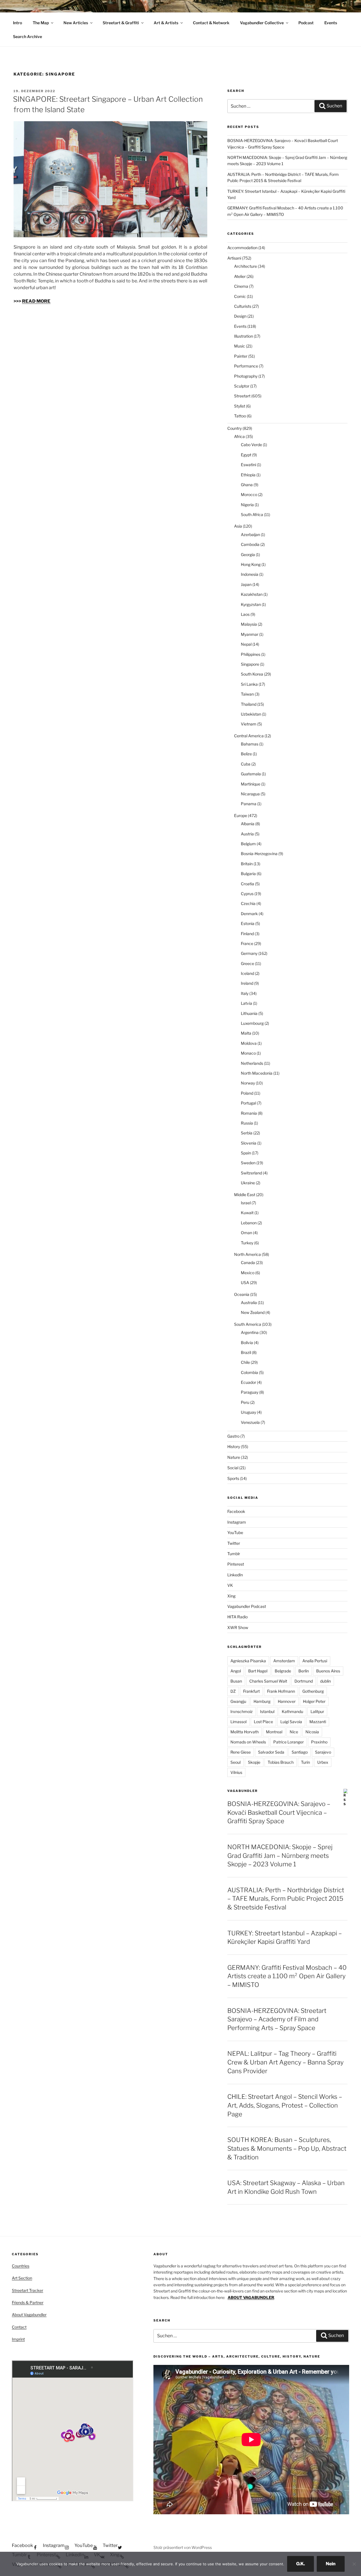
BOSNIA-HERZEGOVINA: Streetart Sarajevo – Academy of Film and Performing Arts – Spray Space (277, 2019)
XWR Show (238, 1627)
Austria (247, 834)
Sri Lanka (249, 684)
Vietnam (249, 724)
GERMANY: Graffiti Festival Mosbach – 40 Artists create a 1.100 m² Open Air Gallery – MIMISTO (287, 1976)
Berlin (304, 1671)
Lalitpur (317, 1711)
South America (248, 1324)
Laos (245, 614)
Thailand (249, 704)
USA (245, 1283)
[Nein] (354, 2564)
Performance (246, 366)
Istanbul (267, 1711)
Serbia (247, 1133)
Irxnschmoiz (242, 1711)
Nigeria (247, 505)
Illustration (244, 336)
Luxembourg (252, 1023)
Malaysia (249, 624)
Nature (234, 1457)
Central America (249, 736)
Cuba (246, 764)
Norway (248, 1083)
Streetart (242, 396)
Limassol (238, 1722)
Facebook (236, 1511)
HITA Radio (237, 1617)
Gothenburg (313, 1691)
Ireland (247, 983)
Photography (246, 376)
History (234, 1447)
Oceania (242, 1294)
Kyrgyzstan (251, 604)
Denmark (249, 914)
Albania (248, 824)
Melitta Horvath (245, 1732)
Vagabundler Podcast (247, 1606)
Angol (236, 1671)
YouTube (235, 1532)
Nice (294, 1732)
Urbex (323, 1762)
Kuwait (247, 1213)
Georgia (248, 555)
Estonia (248, 923)
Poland (247, 1093)
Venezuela (250, 1422)
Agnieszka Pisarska (248, 1661)
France (247, 943)
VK (230, 1585)
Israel (246, 1203)
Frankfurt (251, 1691)
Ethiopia (248, 475)
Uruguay (248, 1412)
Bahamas (250, 744)
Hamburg (262, 1701)
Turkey (247, 1243)
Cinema (241, 286)
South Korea (252, 674)
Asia (238, 526)
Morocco (249, 494)
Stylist (240, 406)
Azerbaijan (250, 535)
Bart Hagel (258, 1671)
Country (235, 428)
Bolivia (247, 1343)
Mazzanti (318, 1722)
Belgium (248, 844)
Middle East (245, 1195)
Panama (249, 804)
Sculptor (242, 386)
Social (233, 1468)
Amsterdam (284, 1661)
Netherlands (252, 1063)
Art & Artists (166, 23)
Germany (249, 953)
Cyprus (247, 894)
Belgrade (283, 1671)
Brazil (246, 1352)
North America (247, 1254)
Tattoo (240, 416)
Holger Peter (314, 1701)
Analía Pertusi (315, 1661)
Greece (247, 963)
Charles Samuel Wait (268, 1681)
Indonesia (250, 574)
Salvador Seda (271, 1752)
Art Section (22, 2278)
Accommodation (242, 248)
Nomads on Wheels (248, 1742)
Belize (246, 754)
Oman (246, 1233)
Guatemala (251, 774)
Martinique (251, 784)
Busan (236, 1681)
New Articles (76, 23)
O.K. (301, 2564)
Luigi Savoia (291, 1722)
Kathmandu (292, 1711)
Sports (233, 1478)
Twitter (234, 1543)
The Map (41, 23)
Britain (247, 864)
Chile (245, 1362)
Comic (240, 296)
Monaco (248, 1053)
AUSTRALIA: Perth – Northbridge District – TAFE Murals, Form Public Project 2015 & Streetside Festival (286, 1899)
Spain (246, 1153)
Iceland (247, 973)
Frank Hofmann (281, 1691)
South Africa (252, 514)
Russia (247, 1123)
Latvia (246, 1003)
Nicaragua (250, 794)
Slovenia (249, 1143)
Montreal (274, 1732)
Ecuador (248, 1382)
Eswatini (248, 465)
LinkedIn (235, 1575)
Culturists (243, 306)
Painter (241, 356)
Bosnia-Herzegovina (259, 854)
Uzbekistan (251, 714)
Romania (249, 1113)
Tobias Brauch (281, 1762)
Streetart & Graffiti (121, 23)
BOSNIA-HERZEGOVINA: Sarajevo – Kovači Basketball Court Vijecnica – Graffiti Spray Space (279, 1813)
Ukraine (248, 1183)
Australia (249, 1303)
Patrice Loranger (289, 1742)
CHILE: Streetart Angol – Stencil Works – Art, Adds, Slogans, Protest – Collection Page (285, 2105)
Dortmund (304, 1681)
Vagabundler (243, 1791)
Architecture (246, 266)
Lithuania (249, 1013)
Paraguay (250, 1392)
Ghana (247, 485)
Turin (305, 1762)
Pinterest (236, 1564)
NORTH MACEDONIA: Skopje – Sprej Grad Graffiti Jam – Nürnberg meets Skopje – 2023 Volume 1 (280, 1856)
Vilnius (236, 1772)
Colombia (249, 1372)
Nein (331, 2564)
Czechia (248, 903)
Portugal (248, 1103)
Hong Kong (251, 564)
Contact (19, 2327)
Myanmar (250, 634)
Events (331, 23)
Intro (17, 23)
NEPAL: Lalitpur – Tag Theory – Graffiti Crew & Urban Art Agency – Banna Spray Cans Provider (285, 2062)
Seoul (235, 1762)
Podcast (306, 23)
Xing (231, 1596)
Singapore (250, 664)
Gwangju (238, 1701)
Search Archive (27, 36)
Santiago (300, 1752)
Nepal (246, 644)
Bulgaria (248, 874)
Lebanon (249, 1223)
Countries (21, 2266)
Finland (247, 934)
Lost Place (263, 1722)
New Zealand (253, 1312)
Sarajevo (323, 1752)
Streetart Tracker (27, 2290)
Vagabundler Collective (262, 23)
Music (240, 346)
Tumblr (234, 1554)
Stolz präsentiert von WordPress (183, 2547)
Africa (239, 436)
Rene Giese (241, 1752)
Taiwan (247, 694)
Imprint (18, 2339)
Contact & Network (211, 23)
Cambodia (250, 544)
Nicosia (312, 1732)
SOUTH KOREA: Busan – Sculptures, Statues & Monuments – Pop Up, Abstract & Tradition (287, 2148)
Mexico (248, 1273)
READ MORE (36, 301)
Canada (248, 1262)
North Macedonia (257, 1073)
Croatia (247, 884)
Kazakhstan (252, 594)
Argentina (250, 1332)
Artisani (234, 258)
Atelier (240, 276)
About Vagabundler (29, 2315)
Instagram (237, 1522)
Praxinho (319, 1742)
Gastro (233, 1436)
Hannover (287, 1701)
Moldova (249, 1043)
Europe (241, 815)
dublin (325, 1681)
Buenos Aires (328, 1671)
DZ (233, 1691)
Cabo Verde (251, 445)
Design (240, 316)
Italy (245, 993)
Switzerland (251, 1173)
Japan (246, 584)
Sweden (248, 1163)
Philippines (251, 654)
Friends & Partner (28, 2302)
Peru (245, 1402)
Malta (246, 1033)
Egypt (246, 455)
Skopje (254, 1762)
